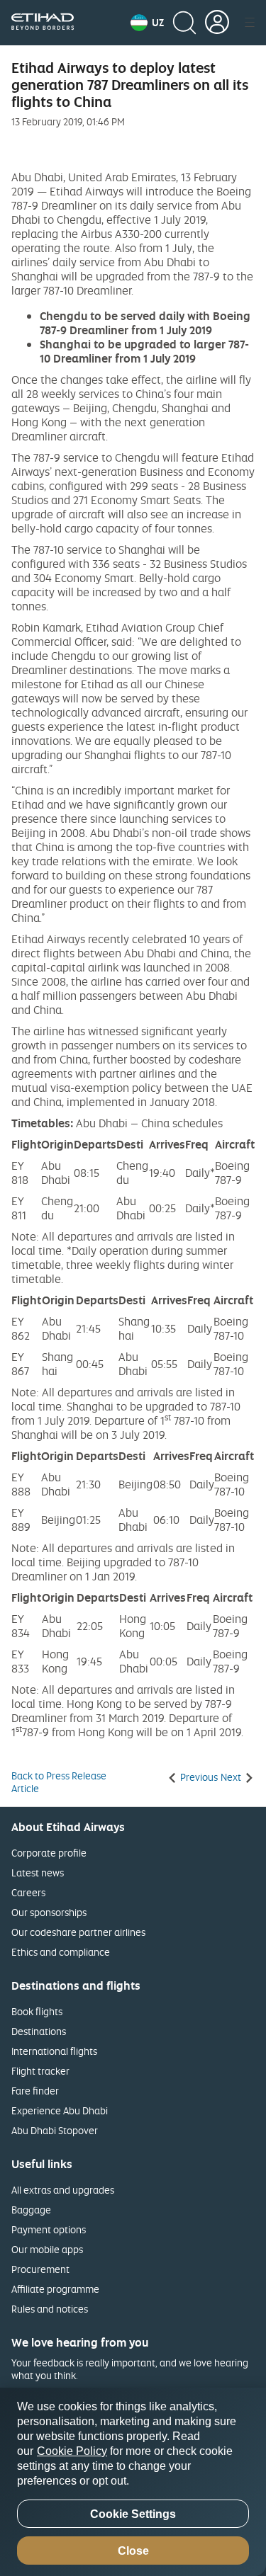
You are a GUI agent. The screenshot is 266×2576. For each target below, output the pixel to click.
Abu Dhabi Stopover (55, 2130)
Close (133, 2551)
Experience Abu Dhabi (60, 2110)
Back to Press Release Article (59, 1782)
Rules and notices (50, 2309)
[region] (133, 2482)
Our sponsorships (49, 1912)
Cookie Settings (133, 2514)
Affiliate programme (55, 2289)
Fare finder (35, 2091)
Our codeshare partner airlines (78, 1932)
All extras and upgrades (63, 2190)
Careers (28, 1892)
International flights (54, 2051)
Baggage (31, 2210)
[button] (147, 23)
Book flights (37, 2011)
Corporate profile (49, 1853)
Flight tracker (40, 2071)
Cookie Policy (72, 2451)
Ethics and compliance (61, 1952)
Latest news (38, 1873)
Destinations (39, 2031)
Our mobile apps (47, 2249)
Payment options (49, 2229)
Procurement (40, 2269)
